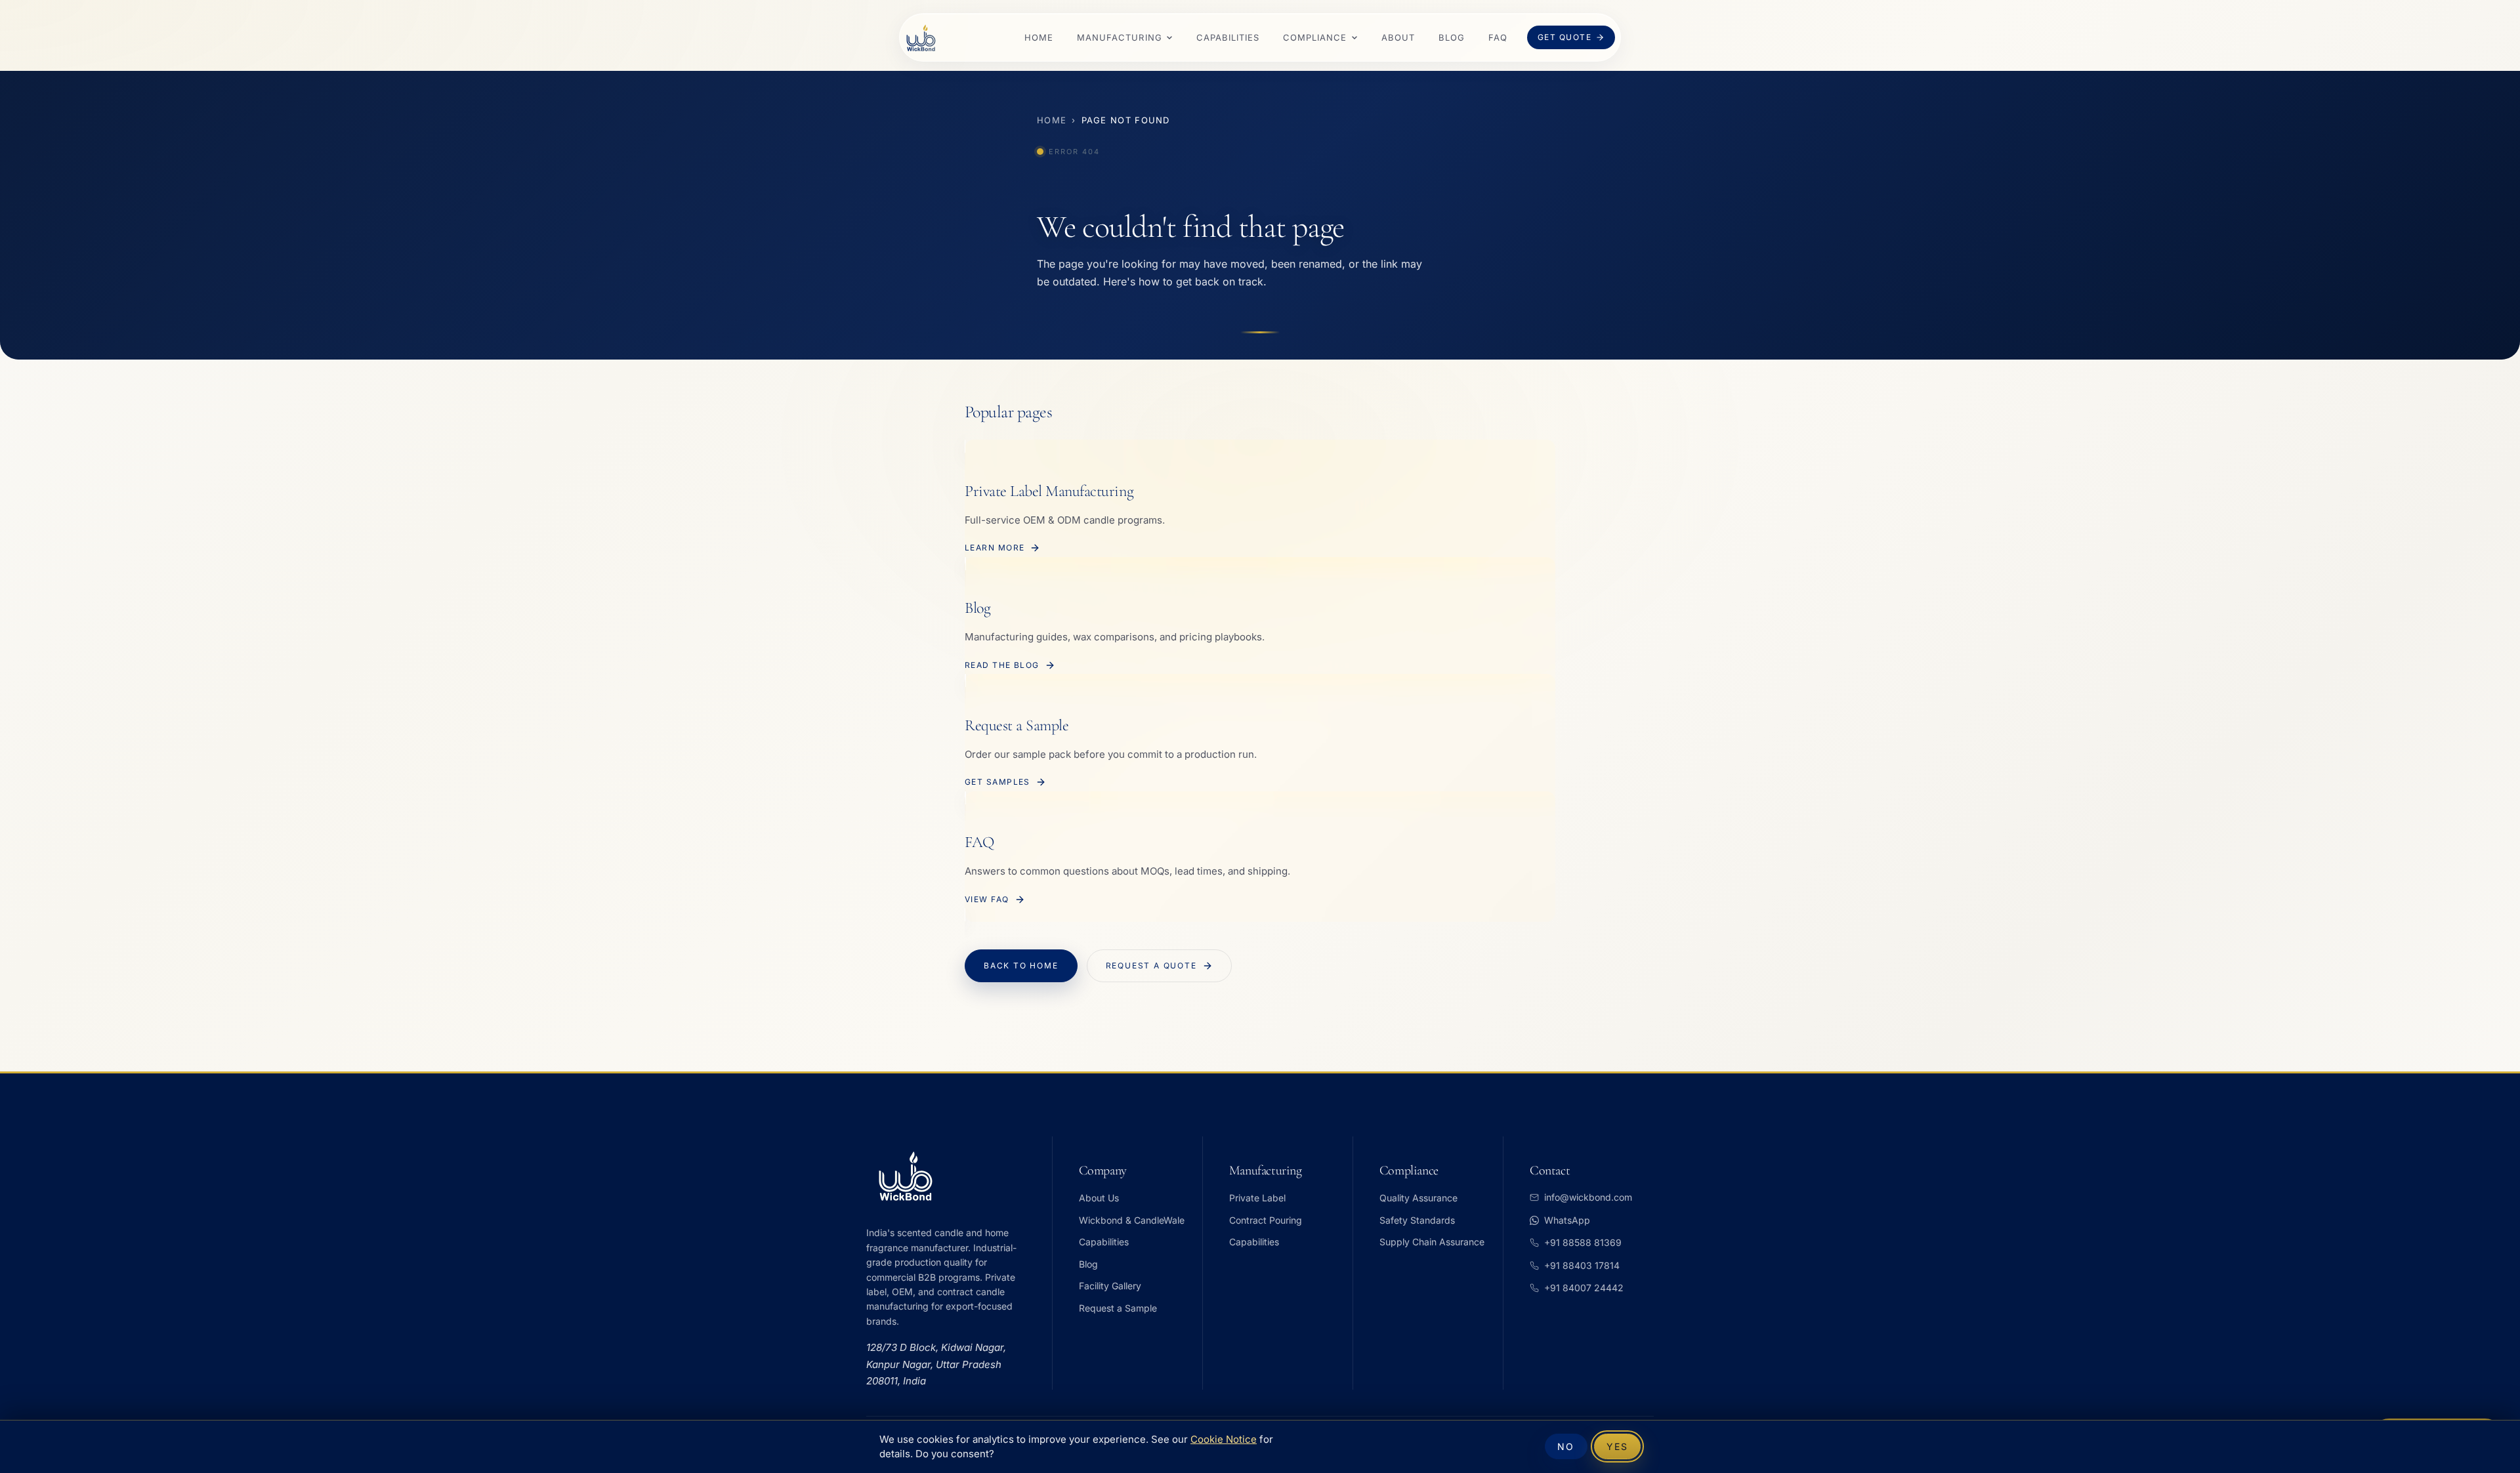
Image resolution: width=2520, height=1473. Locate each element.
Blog (1452, 37)
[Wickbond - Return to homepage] (951, 1176)
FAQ (1498, 37)
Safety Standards (1417, 1220)
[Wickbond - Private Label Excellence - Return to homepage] (921, 38)
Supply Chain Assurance (1432, 1242)
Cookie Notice (1224, 1440)
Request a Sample (1118, 1308)
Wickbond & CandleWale (1132, 1220)
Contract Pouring (1266, 1220)
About (1398, 37)
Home (1039, 37)
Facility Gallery (1110, 1286)
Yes (1617, 1446)
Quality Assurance (1418, 1198)
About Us (1099, 1198)
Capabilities (1228, 37)
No (1566, 1446)
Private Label (1257, 1198)
